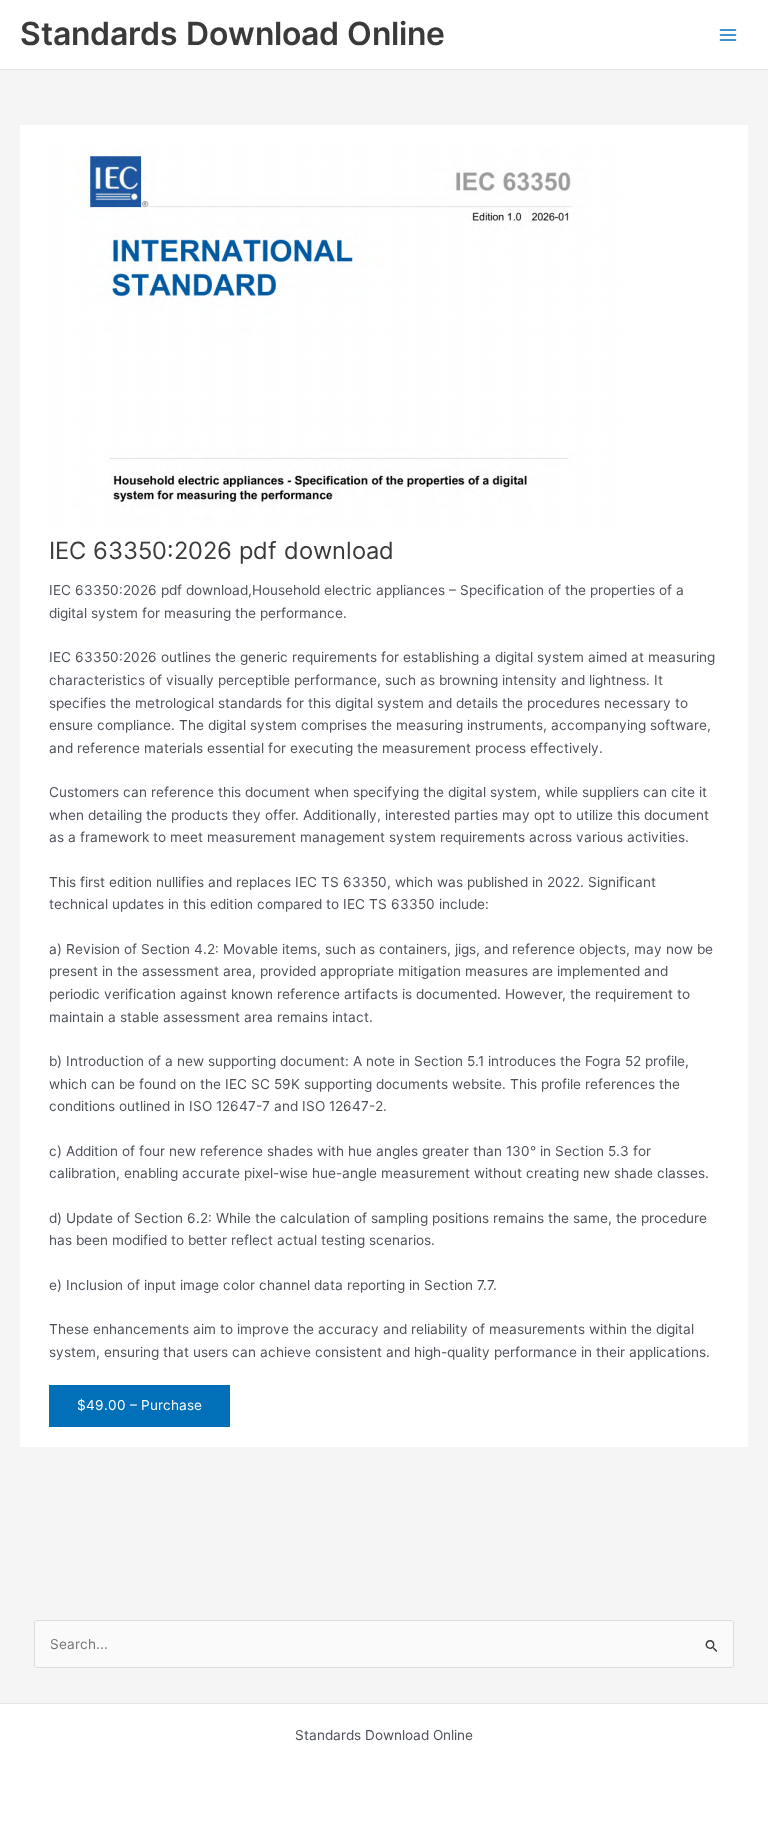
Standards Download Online (232, 33)
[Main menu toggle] (728, 34)
